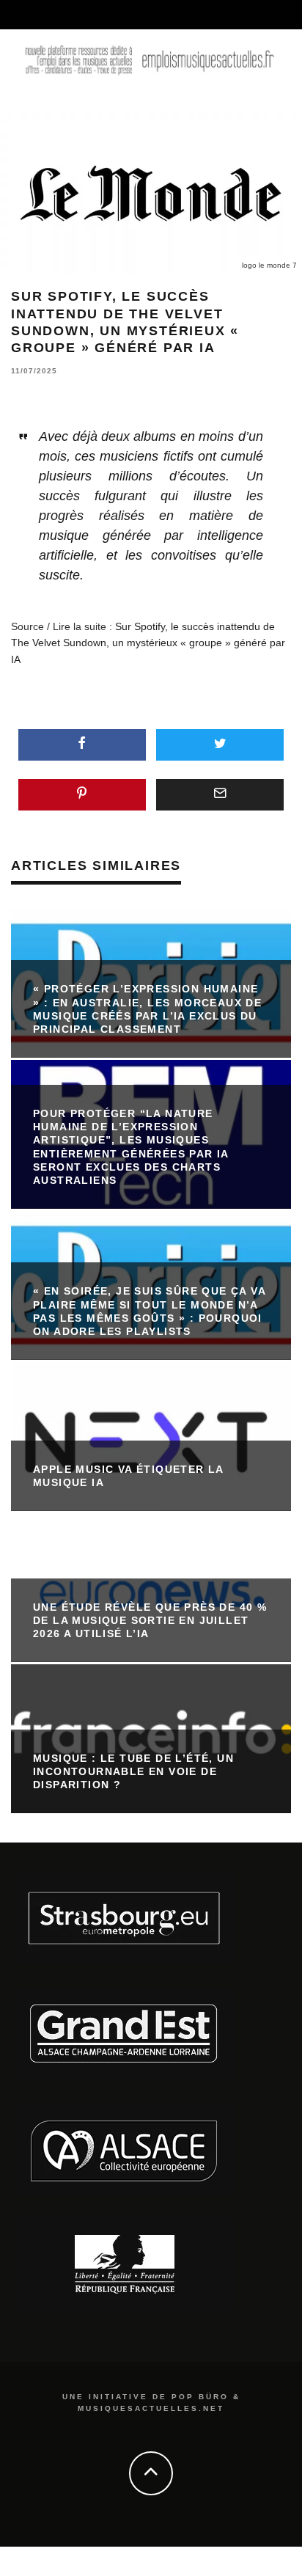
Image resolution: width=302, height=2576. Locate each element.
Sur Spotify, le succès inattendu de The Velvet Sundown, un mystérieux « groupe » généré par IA (148, 643)
